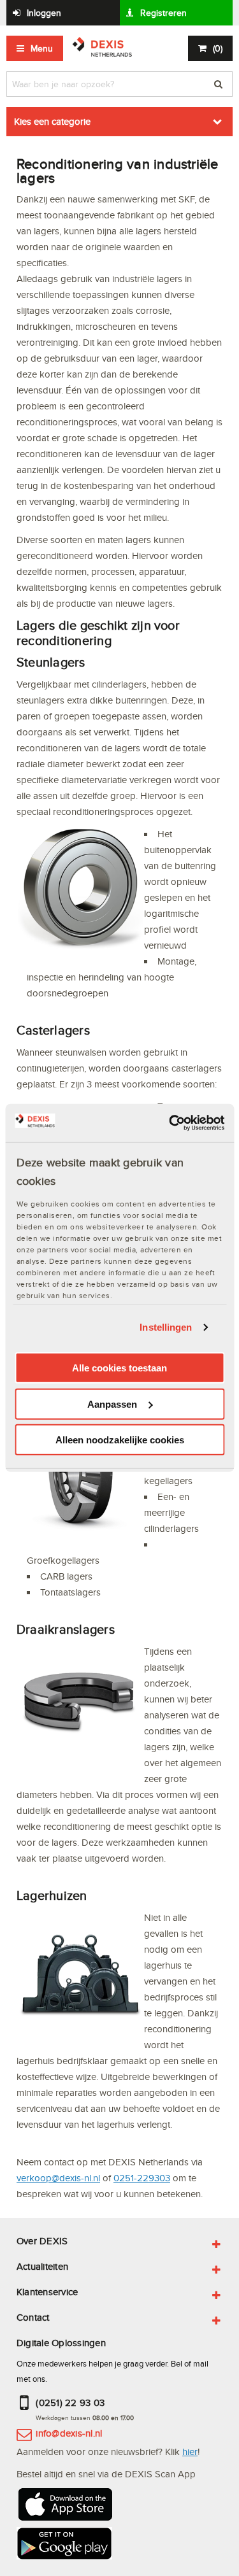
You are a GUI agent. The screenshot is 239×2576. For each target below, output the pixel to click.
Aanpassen (112, 1404)
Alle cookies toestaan (119, 1368)
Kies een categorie (52, 121)
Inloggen (44, 13)
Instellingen (166, 1327)
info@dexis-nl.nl (69, 2433)
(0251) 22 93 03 (70, 2403)
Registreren (163, 13)
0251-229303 (142, 2178)
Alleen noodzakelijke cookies (120, 1440)
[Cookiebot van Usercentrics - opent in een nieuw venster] (170, 1123)
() (218, 48)
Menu (42, 48)
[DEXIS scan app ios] (64, 2506)
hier (190, 2452)
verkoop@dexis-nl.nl (58, 2178)
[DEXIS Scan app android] (64, 2545)
